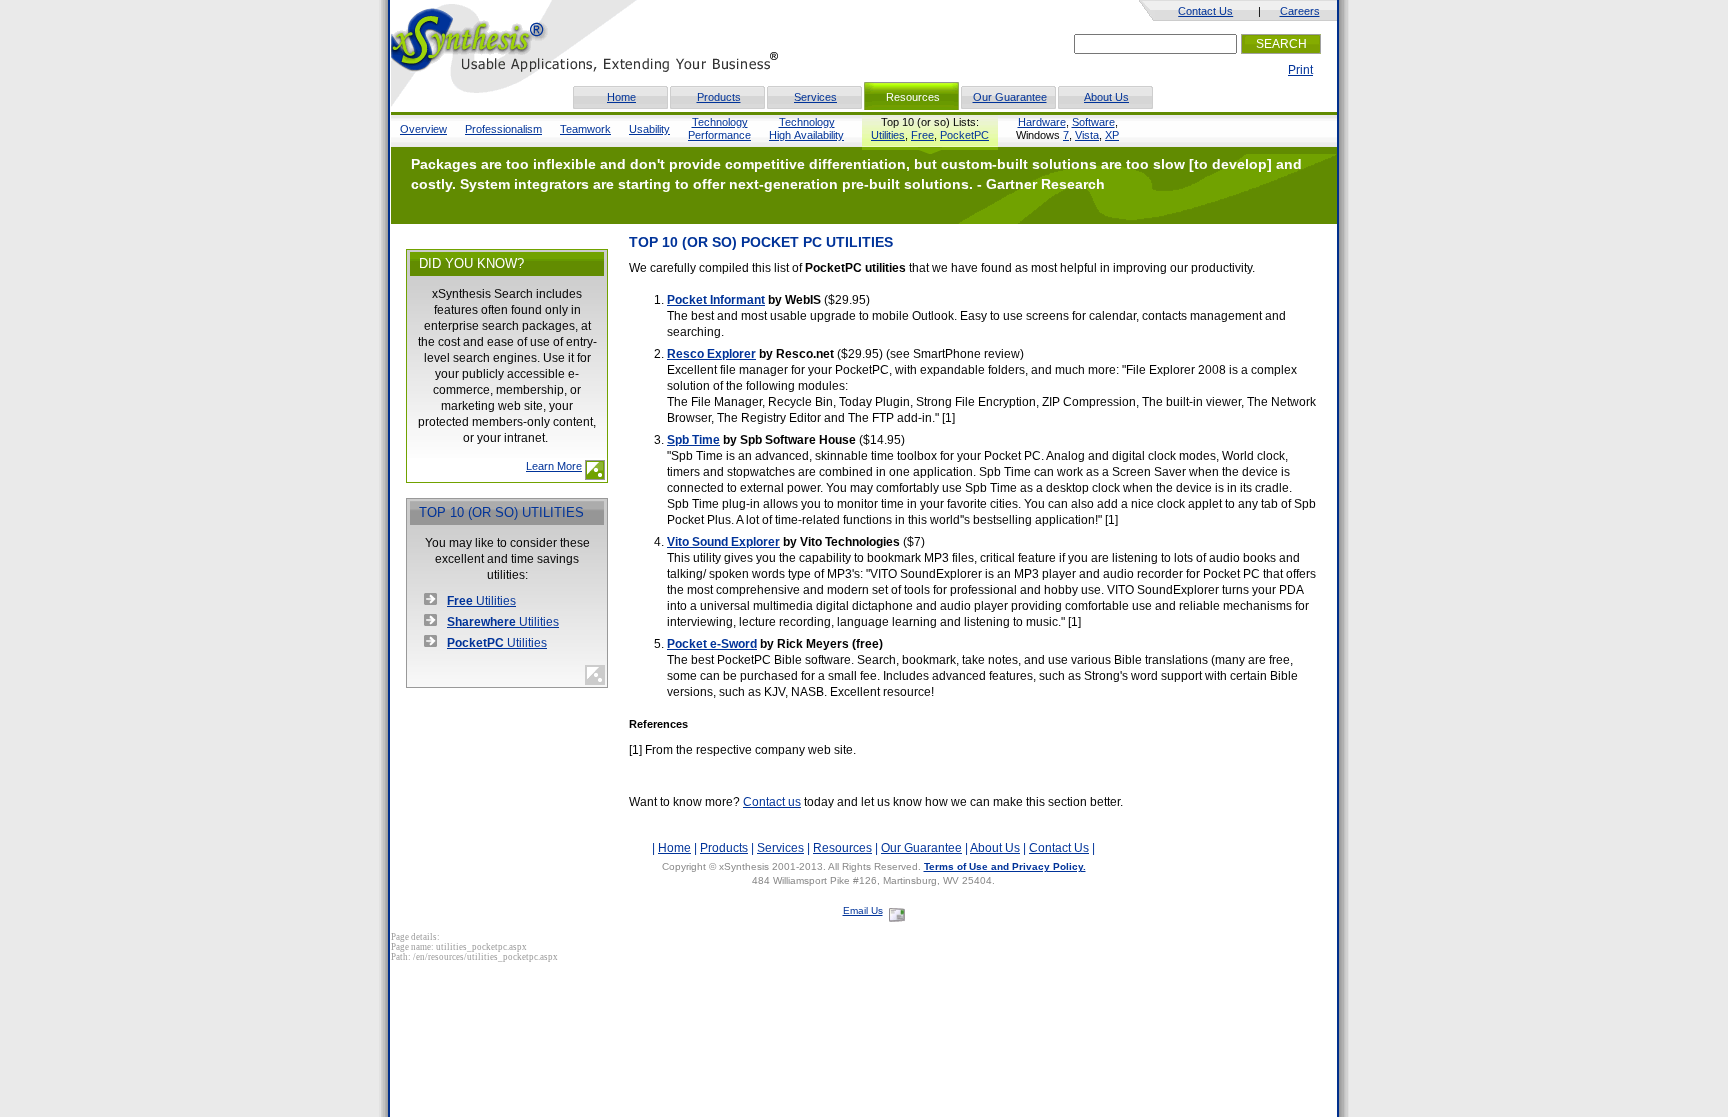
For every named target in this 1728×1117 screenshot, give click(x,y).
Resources (842, 848)
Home (621, 97)
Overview (423, 129)
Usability (649, 129)
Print (1300, 70)
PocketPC (964, 135)
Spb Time (693, 440)
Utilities (888, 135)
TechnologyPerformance (719, 128)
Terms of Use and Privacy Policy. (1005, 866)
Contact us (772, 802)
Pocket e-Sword (712, 644)
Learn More (554, 466)
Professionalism (503, 129)
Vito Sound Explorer (723, 542)
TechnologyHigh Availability (806, 128)
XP (1112, 135)
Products (719, 97)
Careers (1300, 11)
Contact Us (1205, 11)
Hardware (1042, 122)
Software (1093, 122)
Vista (1087, 135)
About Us (1106, 97)
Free (922, 135)
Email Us (863, 910)
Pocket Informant (716, 300)
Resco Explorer (711, 354)
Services (815, 97)
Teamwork (585, 129)
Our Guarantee (1010, 97)
